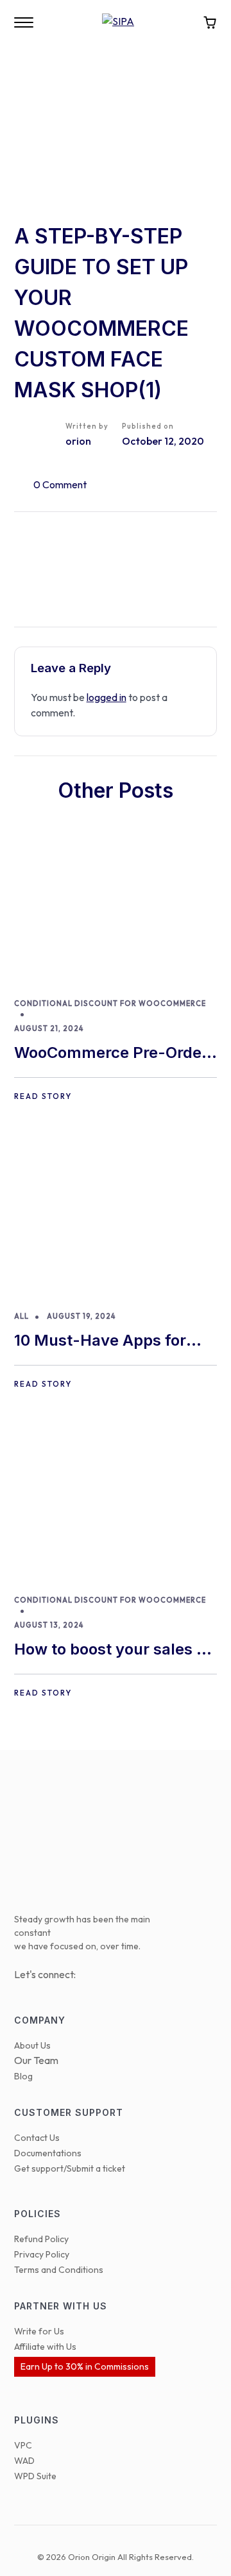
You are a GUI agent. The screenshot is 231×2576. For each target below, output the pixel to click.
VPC (23, 2445)
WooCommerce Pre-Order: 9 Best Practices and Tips (114, 1054)
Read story (43, 1096)
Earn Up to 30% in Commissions (85, 2366)
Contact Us (37, 2138)
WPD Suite (35, 2476)
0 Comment (60, 484)
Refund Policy (41, 2239)
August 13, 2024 (49, 1625)
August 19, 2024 (81, 1316)
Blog (23, 2076)
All (21, 1316)
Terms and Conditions (59, 2270)
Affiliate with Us (45, 2347)
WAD (24, 2461)
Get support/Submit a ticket (70, 2168)
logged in (107, 697)
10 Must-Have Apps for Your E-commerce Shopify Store (113, 1342)
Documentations (48, 2153)
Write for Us (39, 2331)
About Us (32, 2045)
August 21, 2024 (49, 1028)
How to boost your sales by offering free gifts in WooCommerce (115, 1650)
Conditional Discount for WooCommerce (110, 1003)
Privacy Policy (42, 2254)
